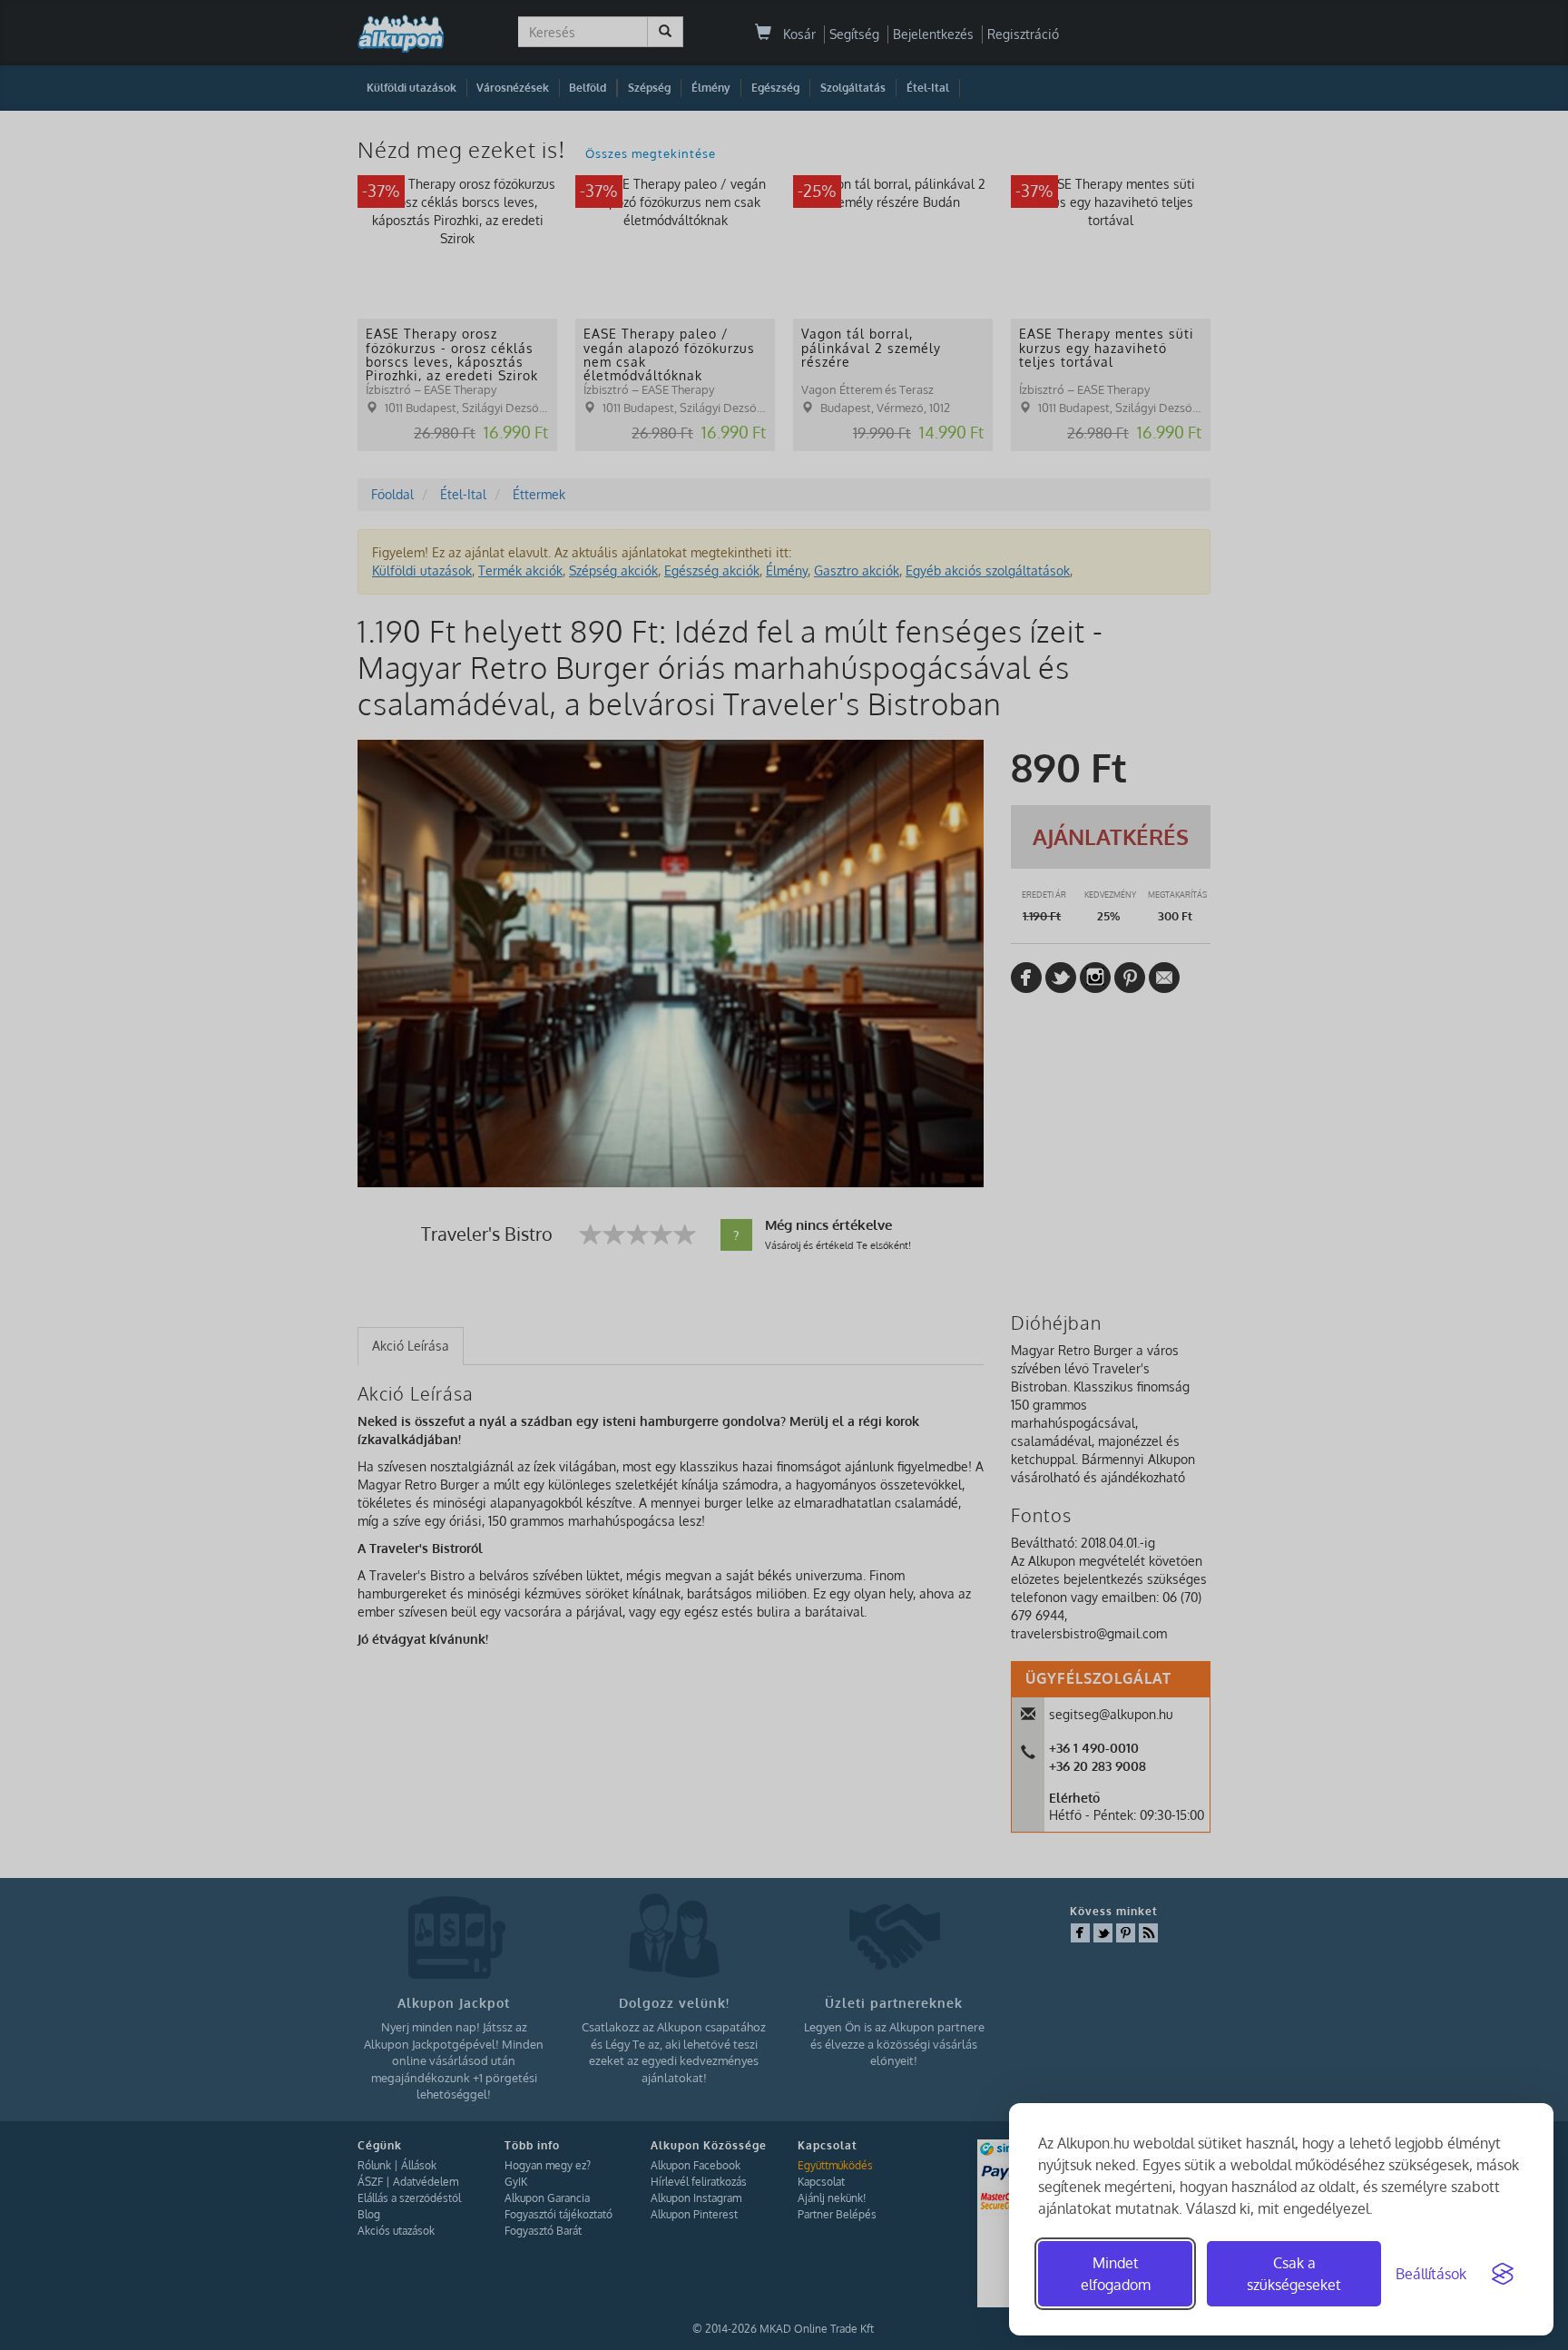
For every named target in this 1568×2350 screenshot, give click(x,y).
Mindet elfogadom (1116, 2274)
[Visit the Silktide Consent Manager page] (1503, 2274)
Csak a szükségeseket (1294, 2274)
